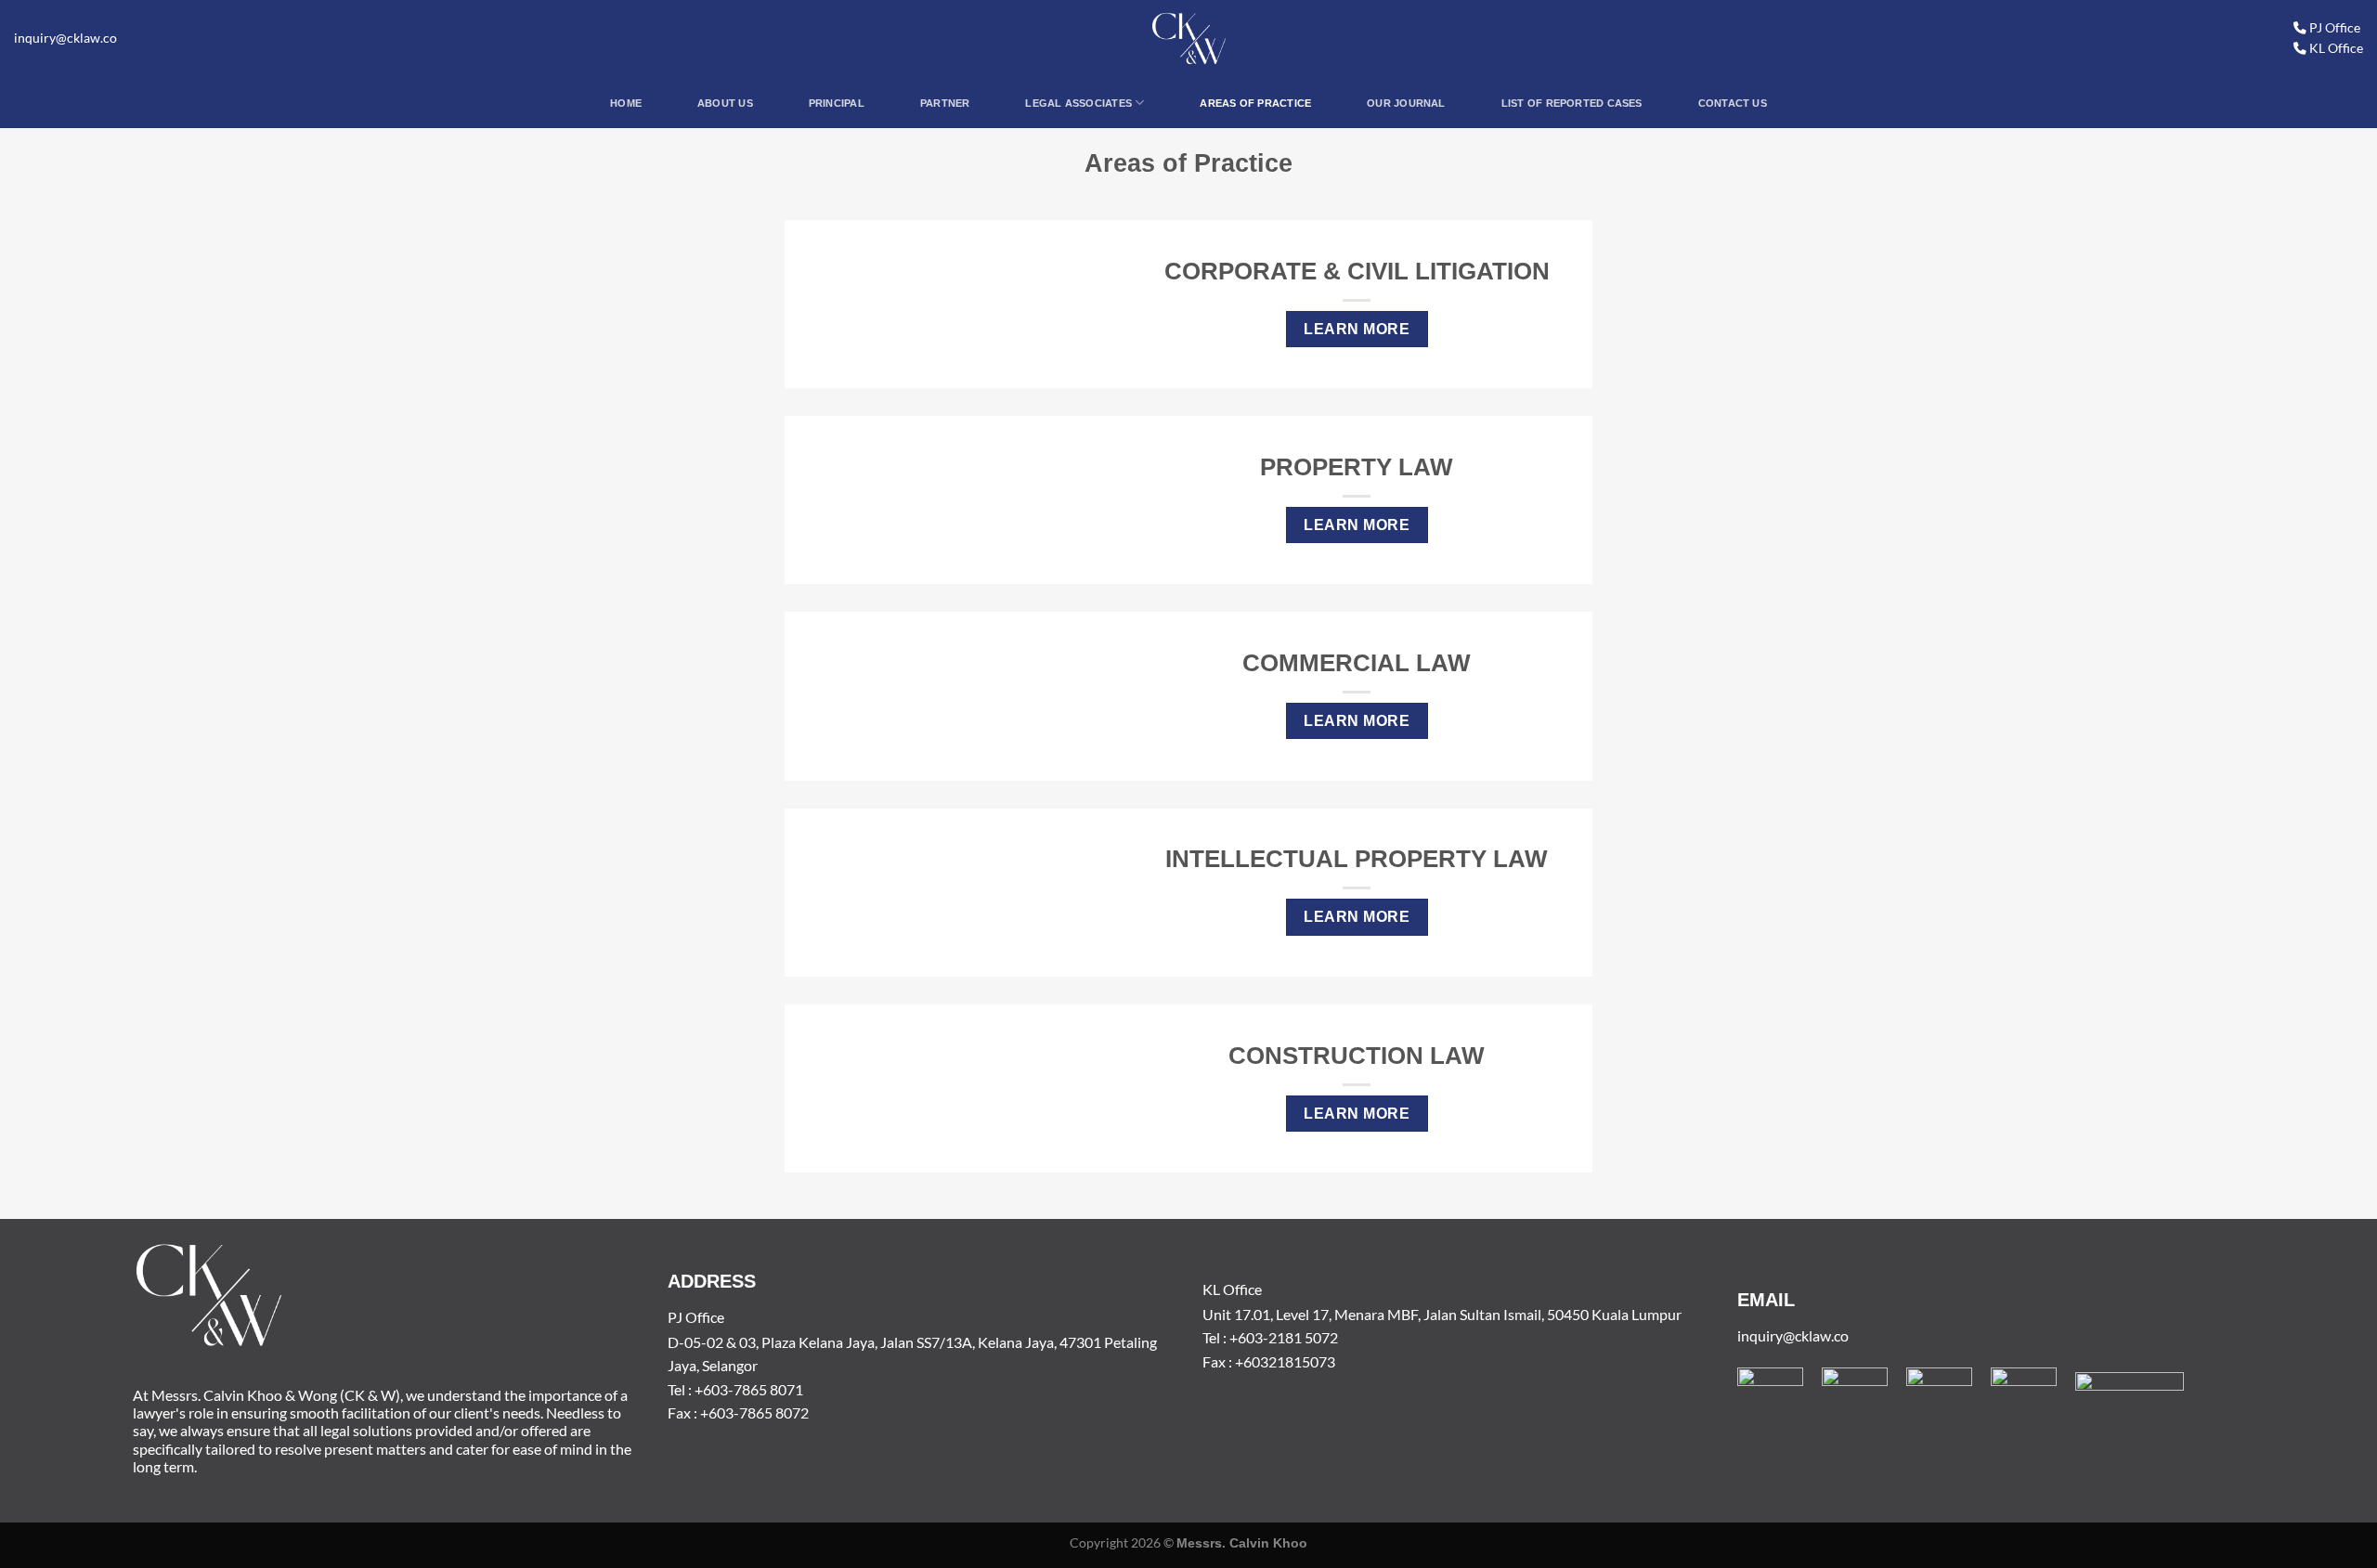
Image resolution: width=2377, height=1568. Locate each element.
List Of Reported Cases (1572, 103)
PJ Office (2333, 28)
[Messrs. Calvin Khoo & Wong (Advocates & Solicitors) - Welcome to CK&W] (1188, 39)
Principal (837, 103)
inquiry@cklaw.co (65, 38)
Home (626, 103)
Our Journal (1406, 103)
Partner (945, 103)
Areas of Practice (1255, 103)
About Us (725, 103)
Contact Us (1733, 103)
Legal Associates (1078, 103)
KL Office (2335, 48)
